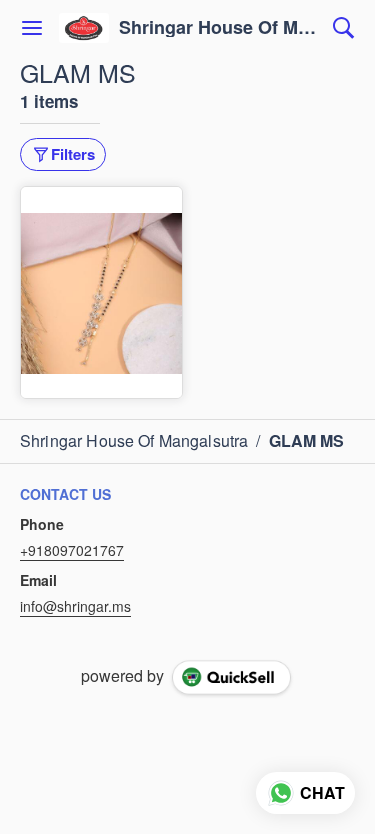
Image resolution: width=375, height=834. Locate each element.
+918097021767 (72, 550)
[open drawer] (32, 28)
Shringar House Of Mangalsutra (221, 28)
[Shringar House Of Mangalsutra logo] (84, 28)
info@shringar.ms (75, 606)
